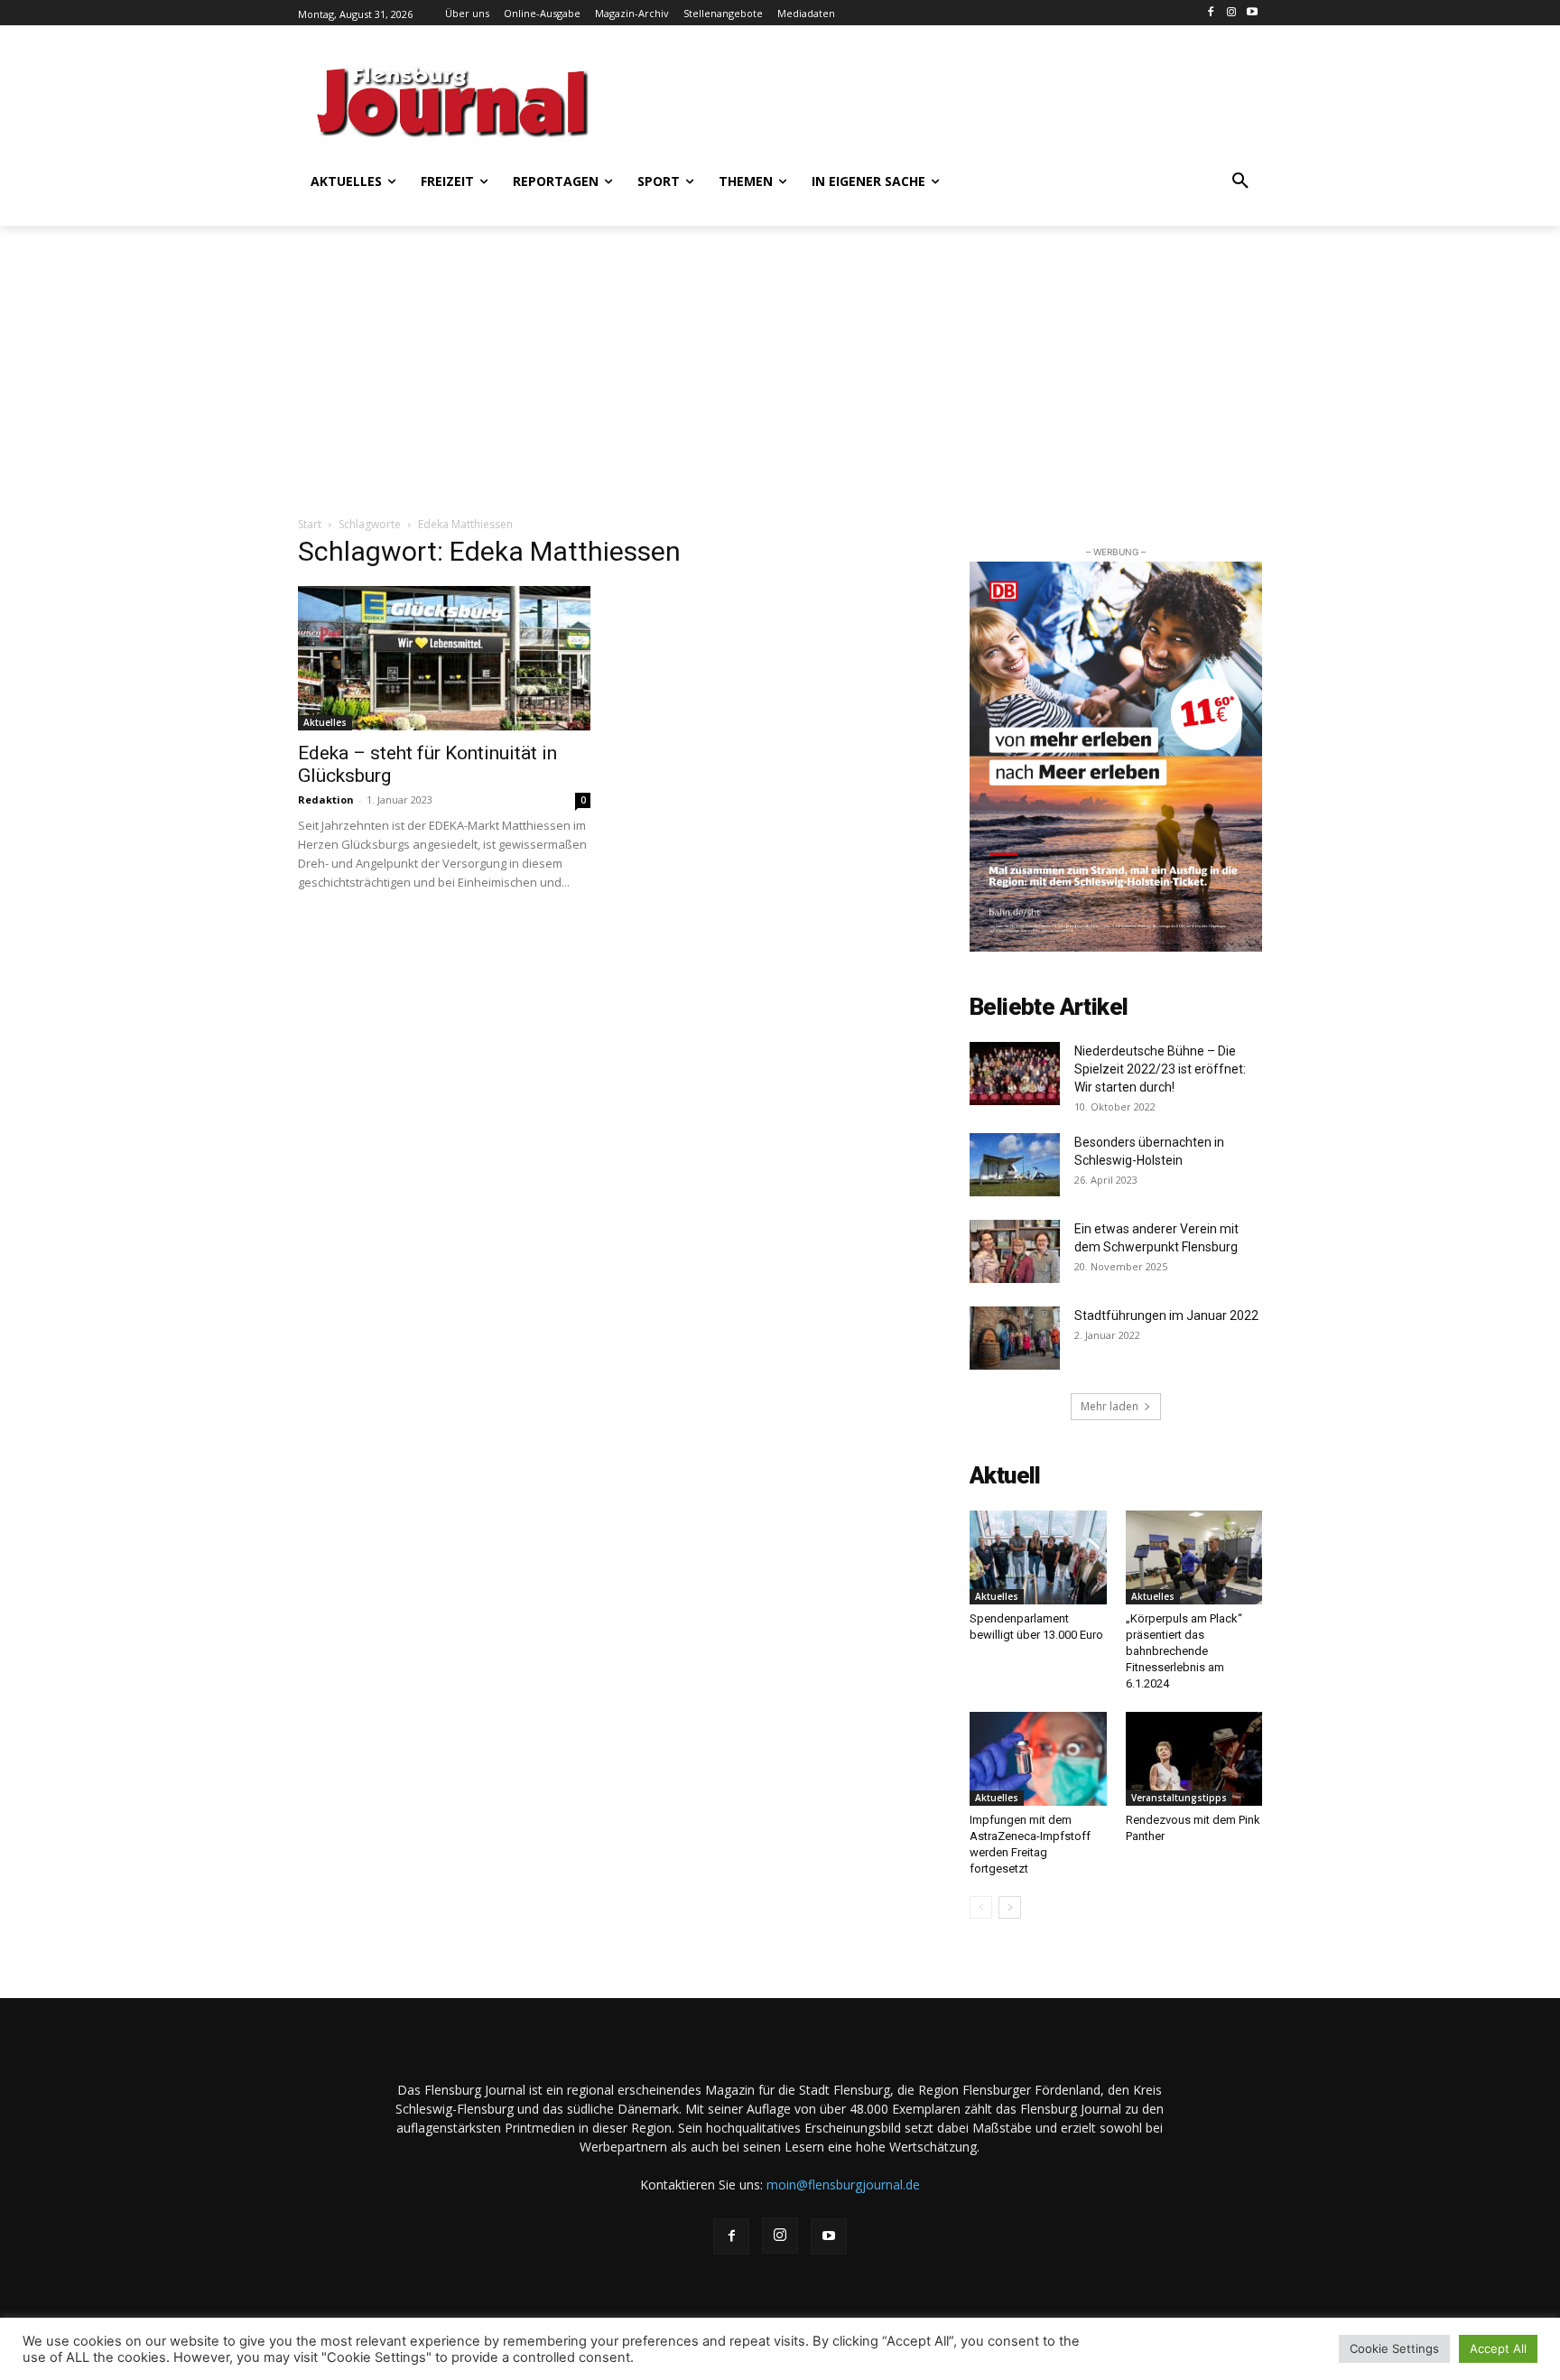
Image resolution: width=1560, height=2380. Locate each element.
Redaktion (326, 800)
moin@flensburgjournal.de (843, 2185)
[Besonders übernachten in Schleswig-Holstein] (1015, 1165)
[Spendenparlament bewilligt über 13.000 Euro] (1038, 1557)
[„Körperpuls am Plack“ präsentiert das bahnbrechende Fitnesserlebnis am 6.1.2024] (1194, 1557)
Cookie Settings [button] (1394, 2348)
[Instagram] (1231, 13)
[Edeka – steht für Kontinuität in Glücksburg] (444, 658)
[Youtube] (1252, 13)
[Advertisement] (956, 99)
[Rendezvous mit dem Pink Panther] (1194, 1759)
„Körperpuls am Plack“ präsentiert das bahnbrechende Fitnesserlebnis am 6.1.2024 (1184, 1651)
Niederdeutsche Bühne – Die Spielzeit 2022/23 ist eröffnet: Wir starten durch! (1160, 1069)
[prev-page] (981, 1907)
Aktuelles (325, 722)
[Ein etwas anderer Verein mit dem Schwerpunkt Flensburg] (1015, 1251)
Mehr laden (1110, 1406)
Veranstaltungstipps (1179, 1798)
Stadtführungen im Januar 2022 (1166, 1316)
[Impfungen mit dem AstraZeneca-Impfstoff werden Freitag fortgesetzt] (1038, 1759)
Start (310, 524)
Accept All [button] (1498, 2348)
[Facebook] (1211, 13)
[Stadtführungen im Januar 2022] (1015, 1338)
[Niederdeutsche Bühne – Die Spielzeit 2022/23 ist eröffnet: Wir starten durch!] (1015, 1074)
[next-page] (1010, 1907)
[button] (1240, 181)
